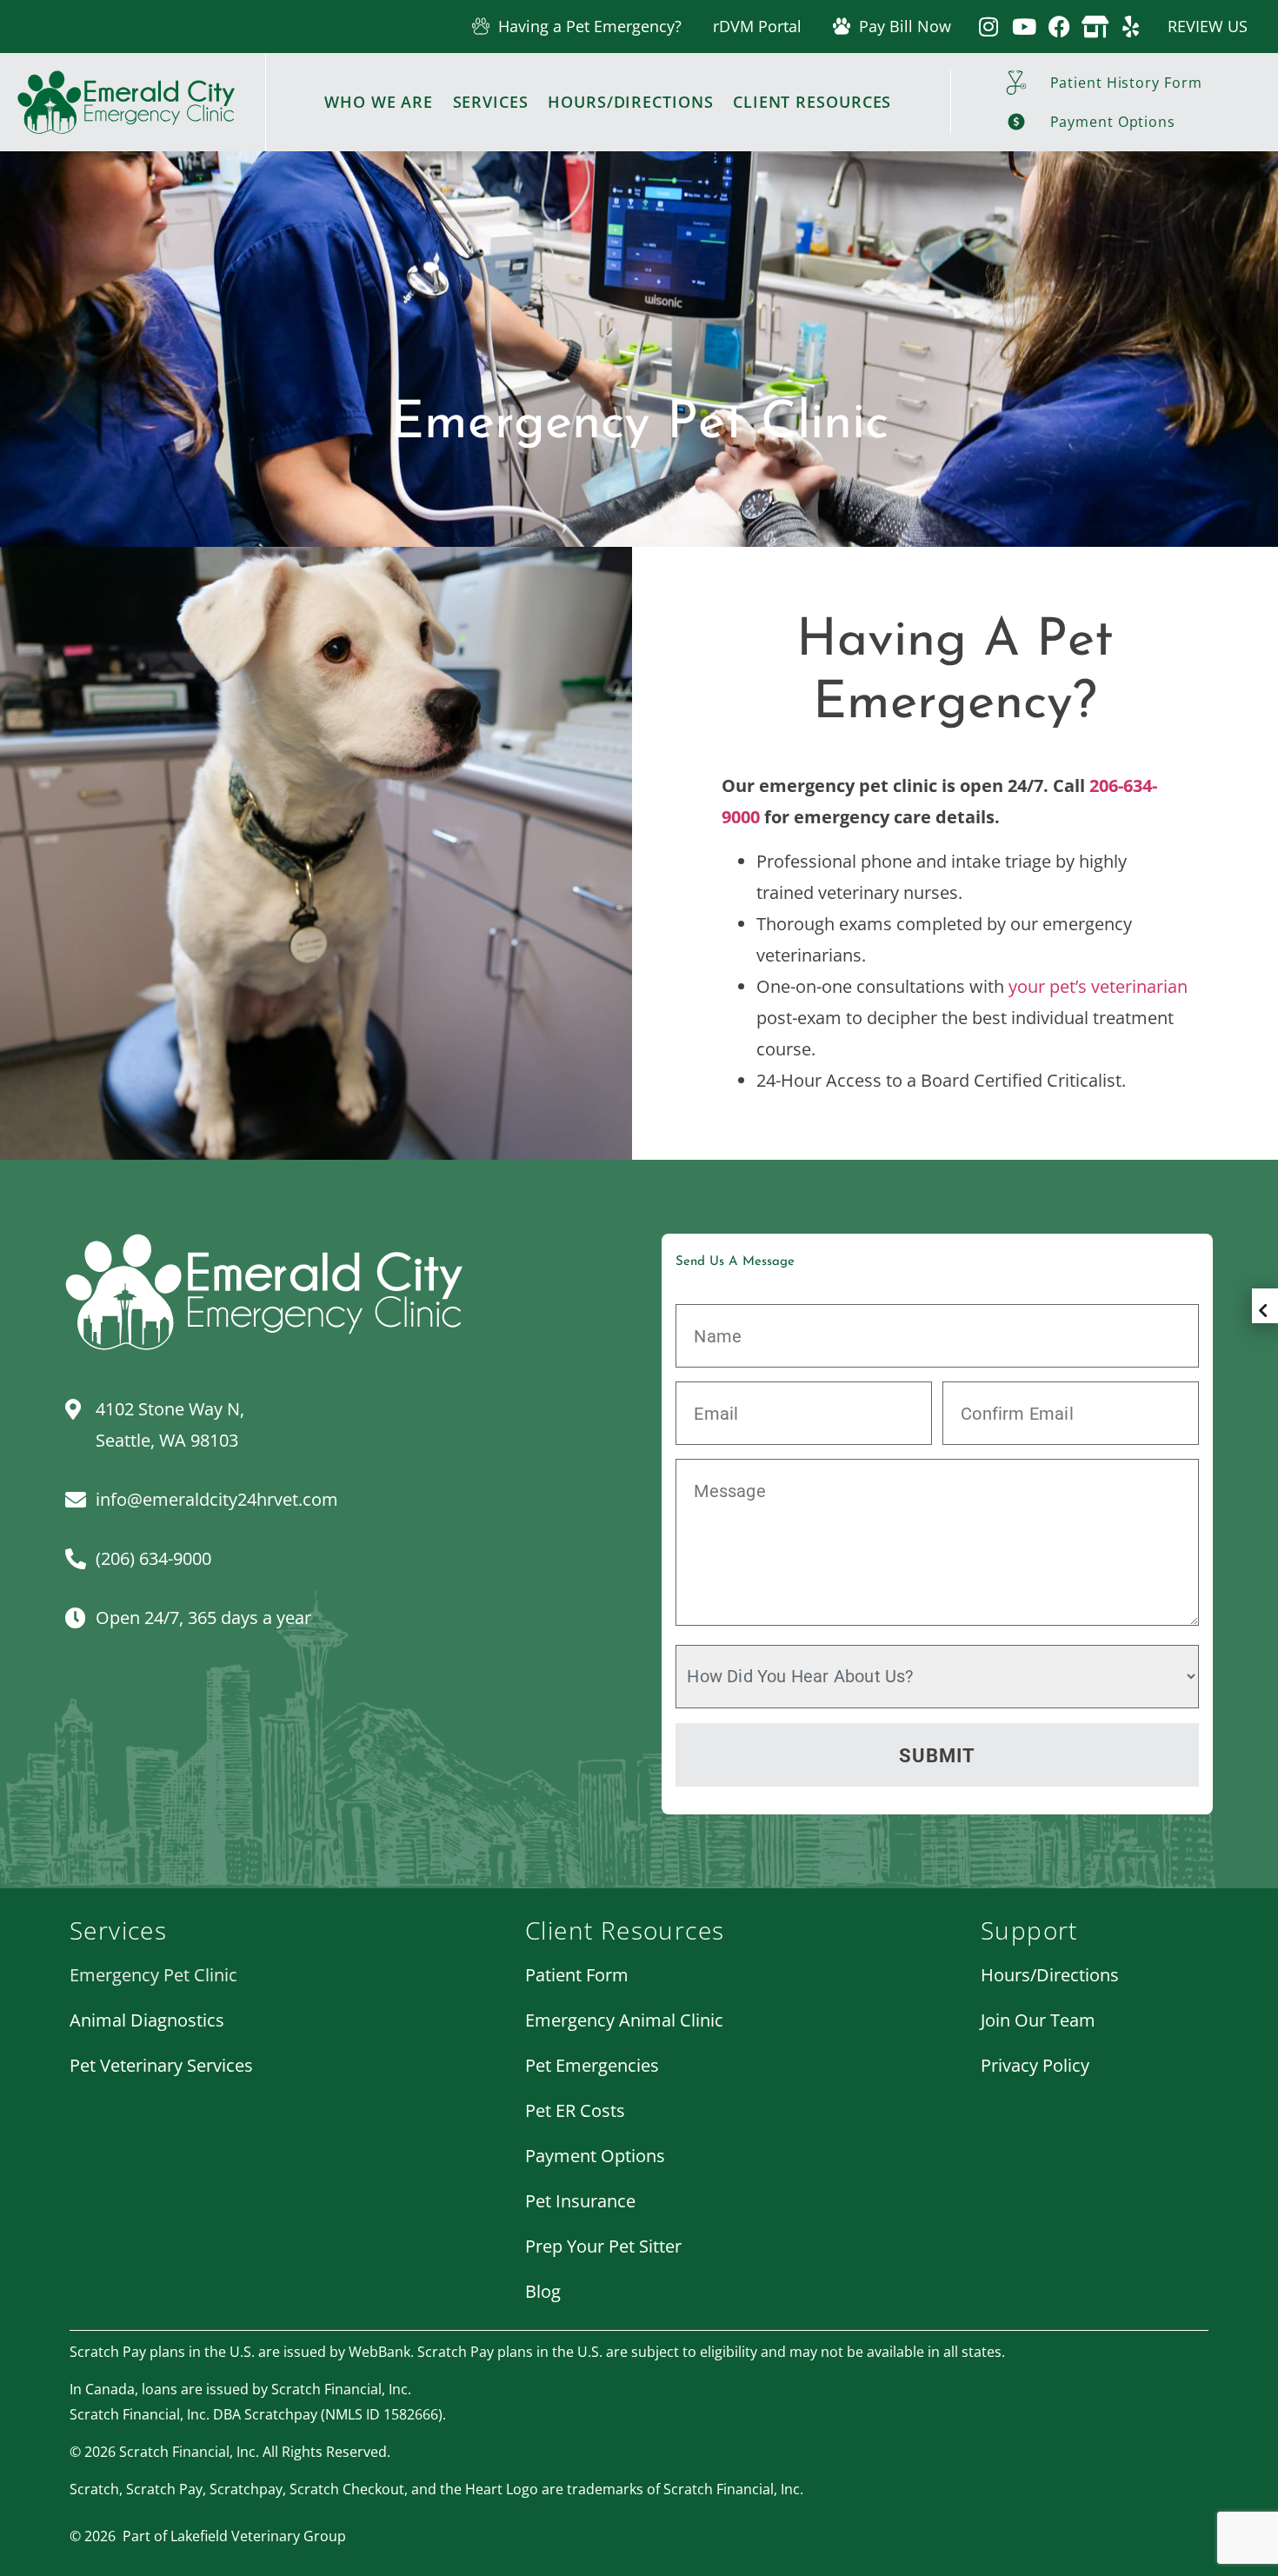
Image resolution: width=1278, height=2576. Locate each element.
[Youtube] (1024, 27)
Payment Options (595, 2156)
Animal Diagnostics (147, 2020)
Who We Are (379, 102)
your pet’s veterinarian (1098, 986)
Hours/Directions (630, 102)
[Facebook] (1059, 27)
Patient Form (577, 1975)
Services (491, 102)
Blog (543, 2291)
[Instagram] (988, 27)
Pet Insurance (580, 2201)
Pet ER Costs (575, 2110)
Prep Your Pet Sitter (603, 2246)
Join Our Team (1038, 2020)
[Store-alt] (1095, 27)
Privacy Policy (1035, 2065)
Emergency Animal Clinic (624, 2020)
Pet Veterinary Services (161, 2065)
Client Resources (812, 102)
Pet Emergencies (592, 2065)
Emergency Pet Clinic (153, 1975)
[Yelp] (1131, 27)
